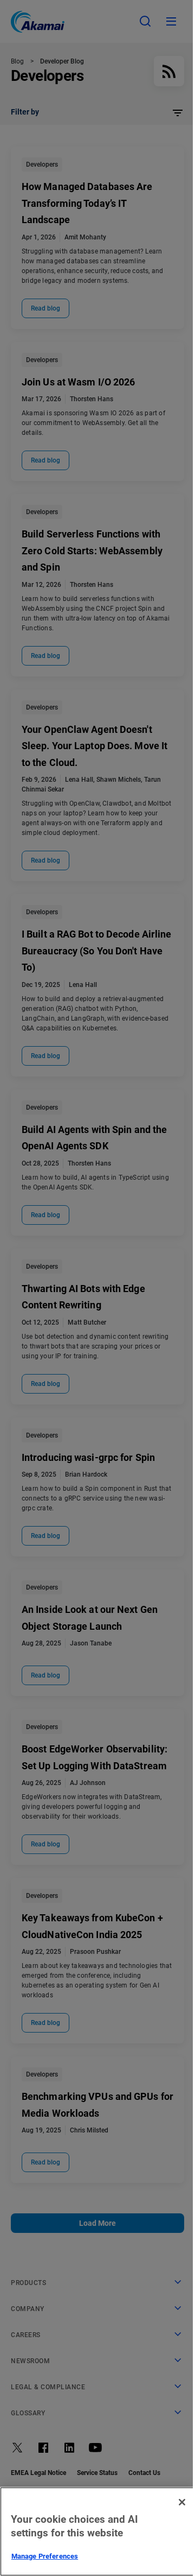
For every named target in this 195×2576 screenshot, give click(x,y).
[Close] (182, 2502)
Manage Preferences (45, 2556)
